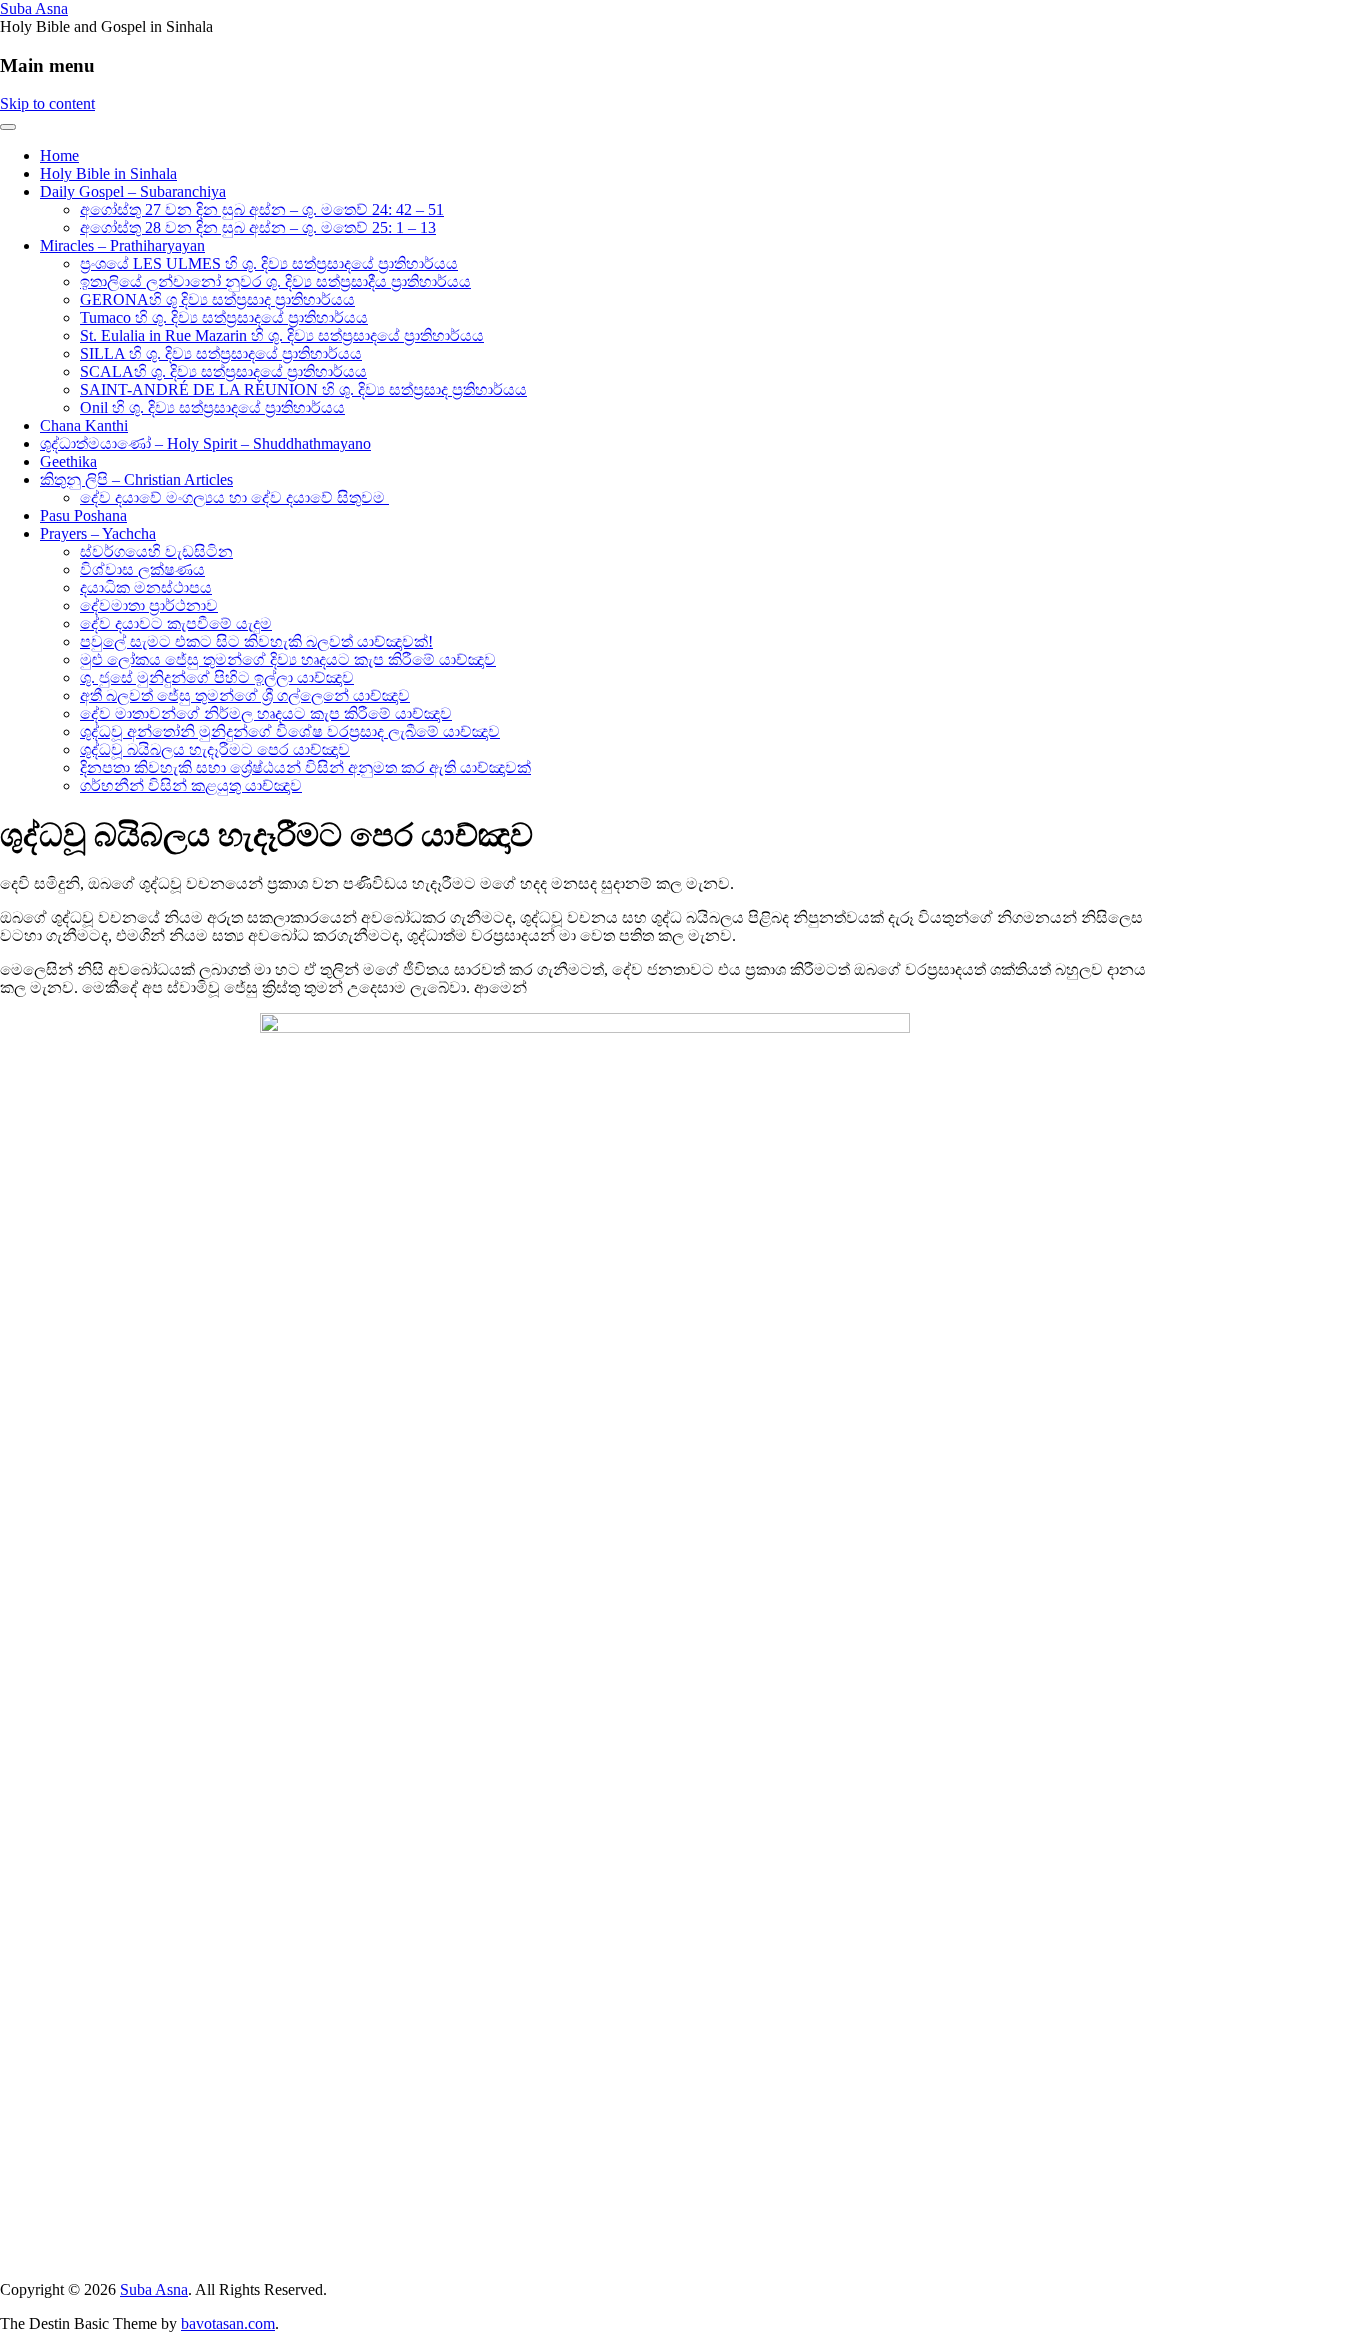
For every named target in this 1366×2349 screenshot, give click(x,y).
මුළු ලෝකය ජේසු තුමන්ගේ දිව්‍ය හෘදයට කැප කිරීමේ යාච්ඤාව (288, 659)
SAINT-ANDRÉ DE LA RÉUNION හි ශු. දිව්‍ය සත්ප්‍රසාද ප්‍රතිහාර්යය (303, 389)
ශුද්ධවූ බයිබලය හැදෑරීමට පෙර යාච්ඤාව (215, 749)
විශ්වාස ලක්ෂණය (142, 569)
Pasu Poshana (83, 515)
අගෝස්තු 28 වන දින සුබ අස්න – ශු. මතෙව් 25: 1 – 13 (258, 227)
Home (59, 155)
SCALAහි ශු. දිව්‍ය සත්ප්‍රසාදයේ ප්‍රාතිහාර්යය (223, 371)
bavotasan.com (228, 2323)
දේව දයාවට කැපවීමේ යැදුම (176, 623)
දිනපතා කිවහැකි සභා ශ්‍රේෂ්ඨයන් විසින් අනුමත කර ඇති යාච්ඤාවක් (305, 767)
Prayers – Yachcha (98, 533)
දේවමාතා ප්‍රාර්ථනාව (149, 605)
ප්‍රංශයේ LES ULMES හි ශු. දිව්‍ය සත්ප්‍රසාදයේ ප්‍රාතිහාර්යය (269, 263)
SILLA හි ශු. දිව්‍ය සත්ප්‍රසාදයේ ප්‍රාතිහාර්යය (221, 353)
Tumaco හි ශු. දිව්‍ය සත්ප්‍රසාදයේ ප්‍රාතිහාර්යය (224, 317)
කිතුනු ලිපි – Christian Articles (136, 479)
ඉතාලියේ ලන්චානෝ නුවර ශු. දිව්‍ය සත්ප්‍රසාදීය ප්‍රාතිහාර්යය (275, 281)
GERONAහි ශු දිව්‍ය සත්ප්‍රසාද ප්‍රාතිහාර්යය (217, 299)
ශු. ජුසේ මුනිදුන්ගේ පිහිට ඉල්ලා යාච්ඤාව (217, 677)
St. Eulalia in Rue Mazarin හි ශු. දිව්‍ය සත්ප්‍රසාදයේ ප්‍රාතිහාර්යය (282, 335)
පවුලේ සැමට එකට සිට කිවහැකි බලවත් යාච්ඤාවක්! (256, 641)
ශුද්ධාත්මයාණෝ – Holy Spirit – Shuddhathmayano (205, 443)
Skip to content (47, 103)
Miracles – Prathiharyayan (122, 245)
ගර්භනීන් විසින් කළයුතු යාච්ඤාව (191, 785)
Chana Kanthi (84, 425)
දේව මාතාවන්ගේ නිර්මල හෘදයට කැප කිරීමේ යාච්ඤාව (266, 713)
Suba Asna (34, 8)
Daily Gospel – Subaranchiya (133, 191)
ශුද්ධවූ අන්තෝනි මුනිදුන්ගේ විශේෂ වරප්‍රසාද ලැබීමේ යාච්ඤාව (290, 731)
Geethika (68, 461)
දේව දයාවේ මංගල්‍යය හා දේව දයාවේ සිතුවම (234, 497)
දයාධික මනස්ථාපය (146, 587)
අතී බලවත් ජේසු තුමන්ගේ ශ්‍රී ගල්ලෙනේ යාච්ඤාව (245, 695)
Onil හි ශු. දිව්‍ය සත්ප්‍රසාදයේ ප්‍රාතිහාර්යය (212, 407)
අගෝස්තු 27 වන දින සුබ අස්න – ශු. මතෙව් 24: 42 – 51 (262, 209)
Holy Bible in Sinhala (108, 173)
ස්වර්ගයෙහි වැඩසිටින (156, 551)
